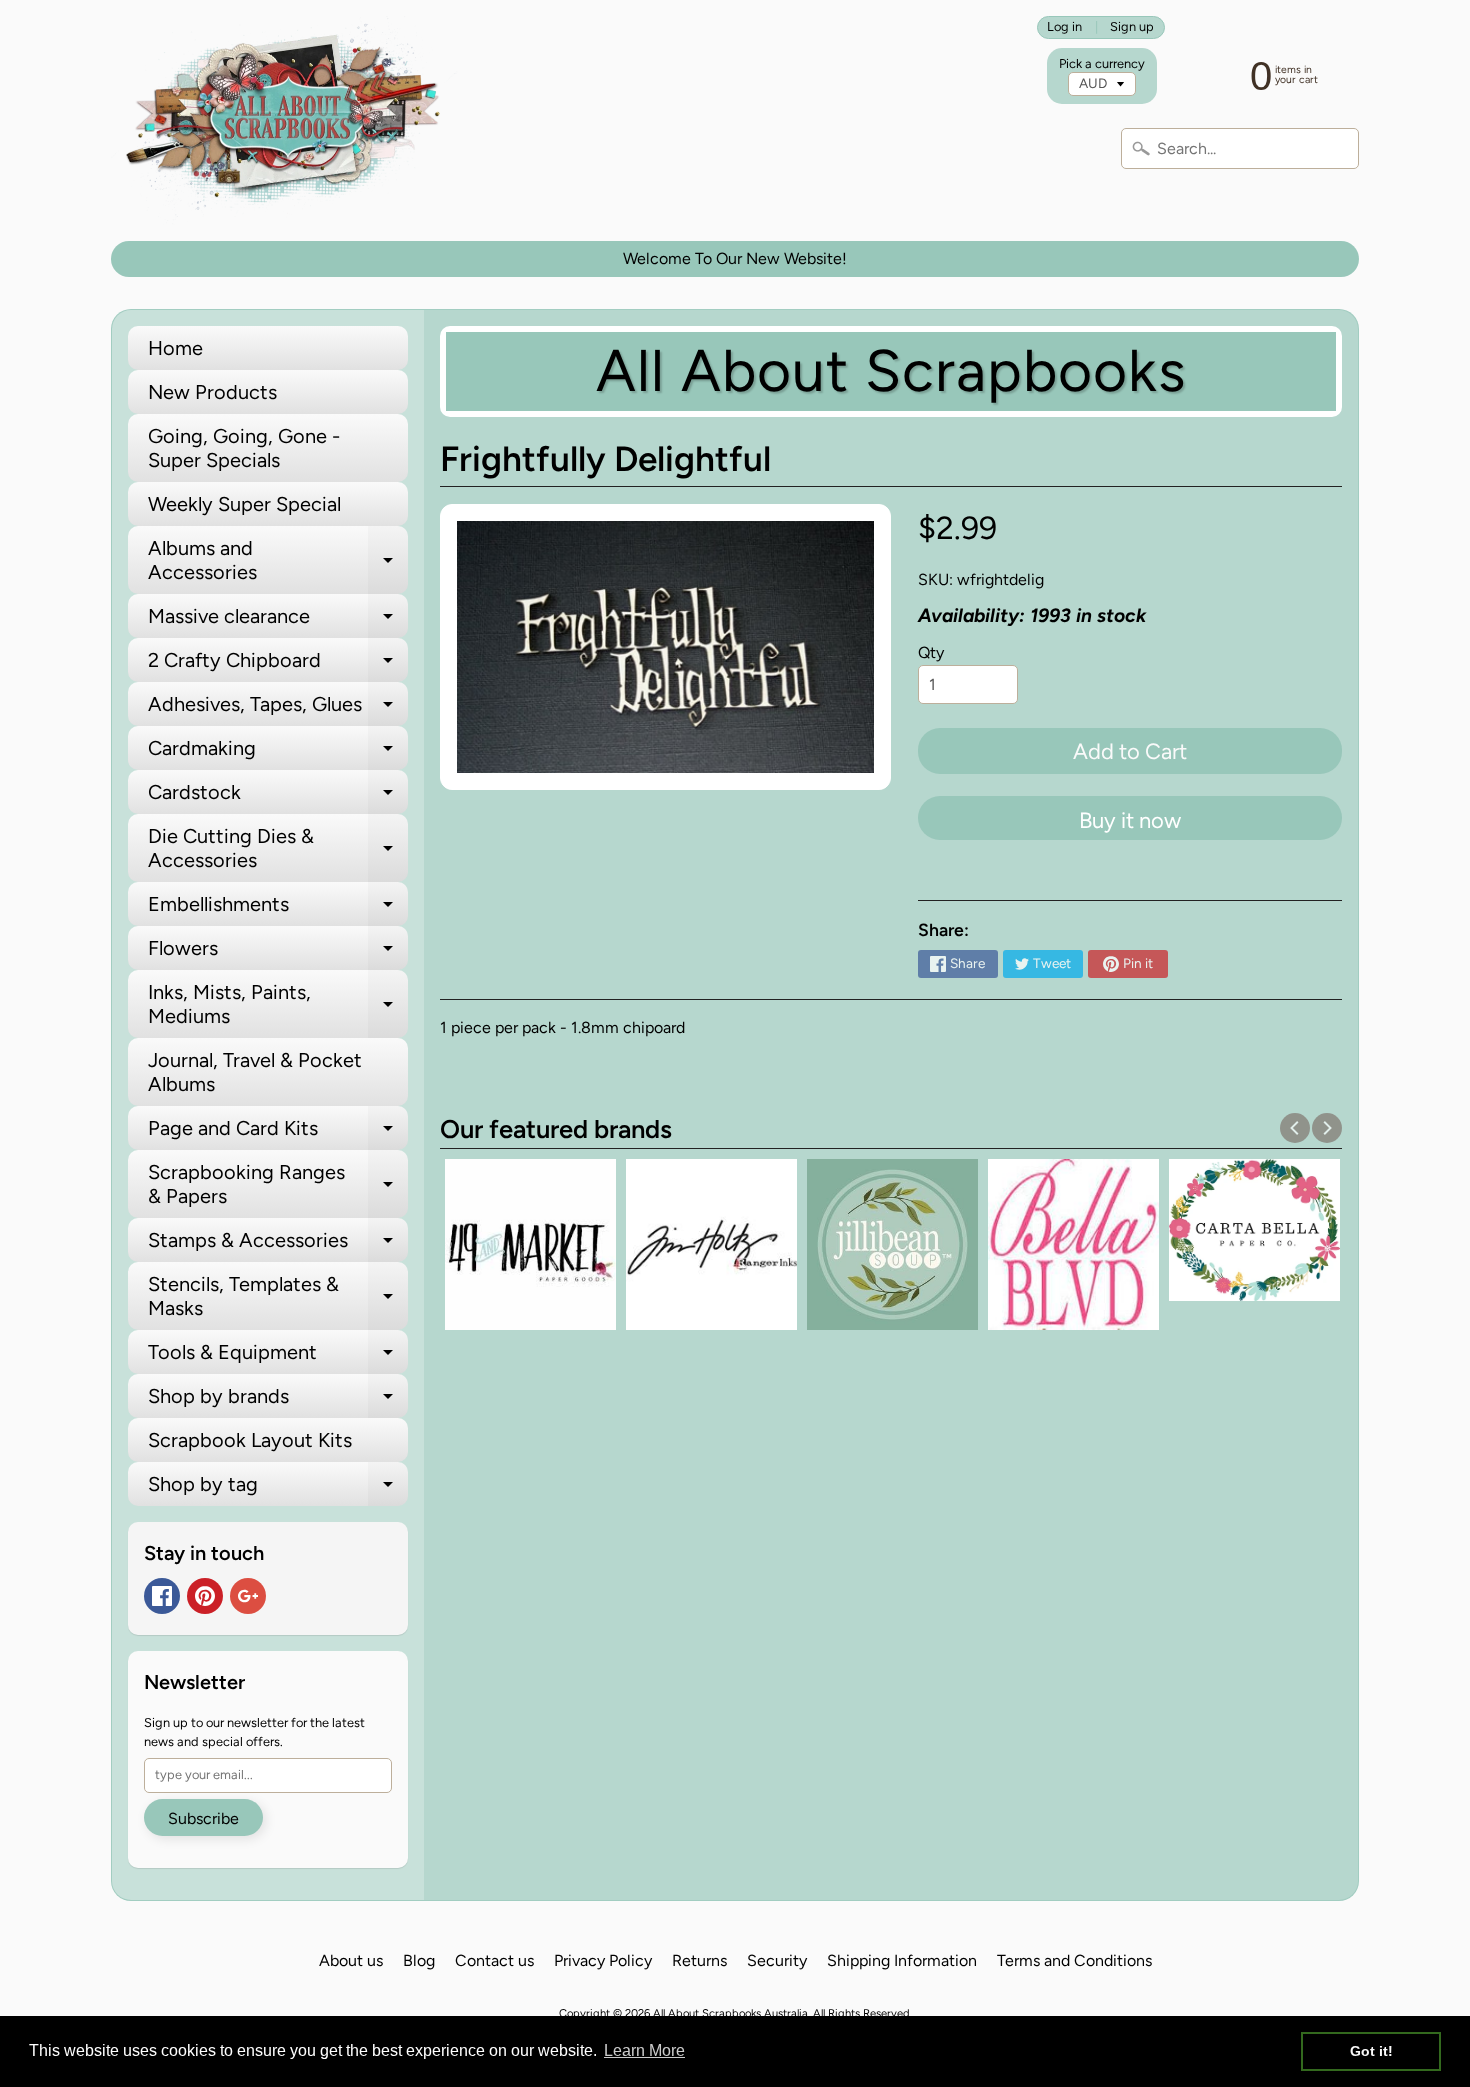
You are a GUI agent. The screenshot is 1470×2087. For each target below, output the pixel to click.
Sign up (1132, 27)
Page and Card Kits (278, 1133)
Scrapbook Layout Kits (250, 1440)
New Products (212, 392)
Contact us (494, 1960)
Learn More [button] (644, 2050)
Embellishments (278, 909)
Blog (419, 1960)
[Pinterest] (205, 1596)
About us (351, 1960)
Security (777, 1960)
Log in (1064, 27)
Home (175, 348)
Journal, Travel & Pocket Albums (255, 1072)
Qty (931, 652)
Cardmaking (278, 753)
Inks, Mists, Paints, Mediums (278, 1005)
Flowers (278, 953)
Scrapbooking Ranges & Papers (278, 1185)
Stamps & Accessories (278, 1245)
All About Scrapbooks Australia (730, 2013)
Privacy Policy (603, 1960)
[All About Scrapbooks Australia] (288, 120)
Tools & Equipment (278, 1357)
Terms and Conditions (1074, 1960)
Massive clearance (278, 621)
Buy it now (1130, 820)
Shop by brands (278, 1401)
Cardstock (278, 797)
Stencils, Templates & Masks (278, 1297)
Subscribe (203, 1818)
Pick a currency (1102, 63)
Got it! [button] (1371, 2051)
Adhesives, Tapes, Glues (278, 709)
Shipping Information (902, 1960)
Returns (699, 1960)
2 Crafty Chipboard (278, 665)
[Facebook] (162, 1596)
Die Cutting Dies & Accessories (278, 849)
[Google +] (248, 1596)
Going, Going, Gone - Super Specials (244, 448)
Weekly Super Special (244, 504)
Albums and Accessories (278, 561)
